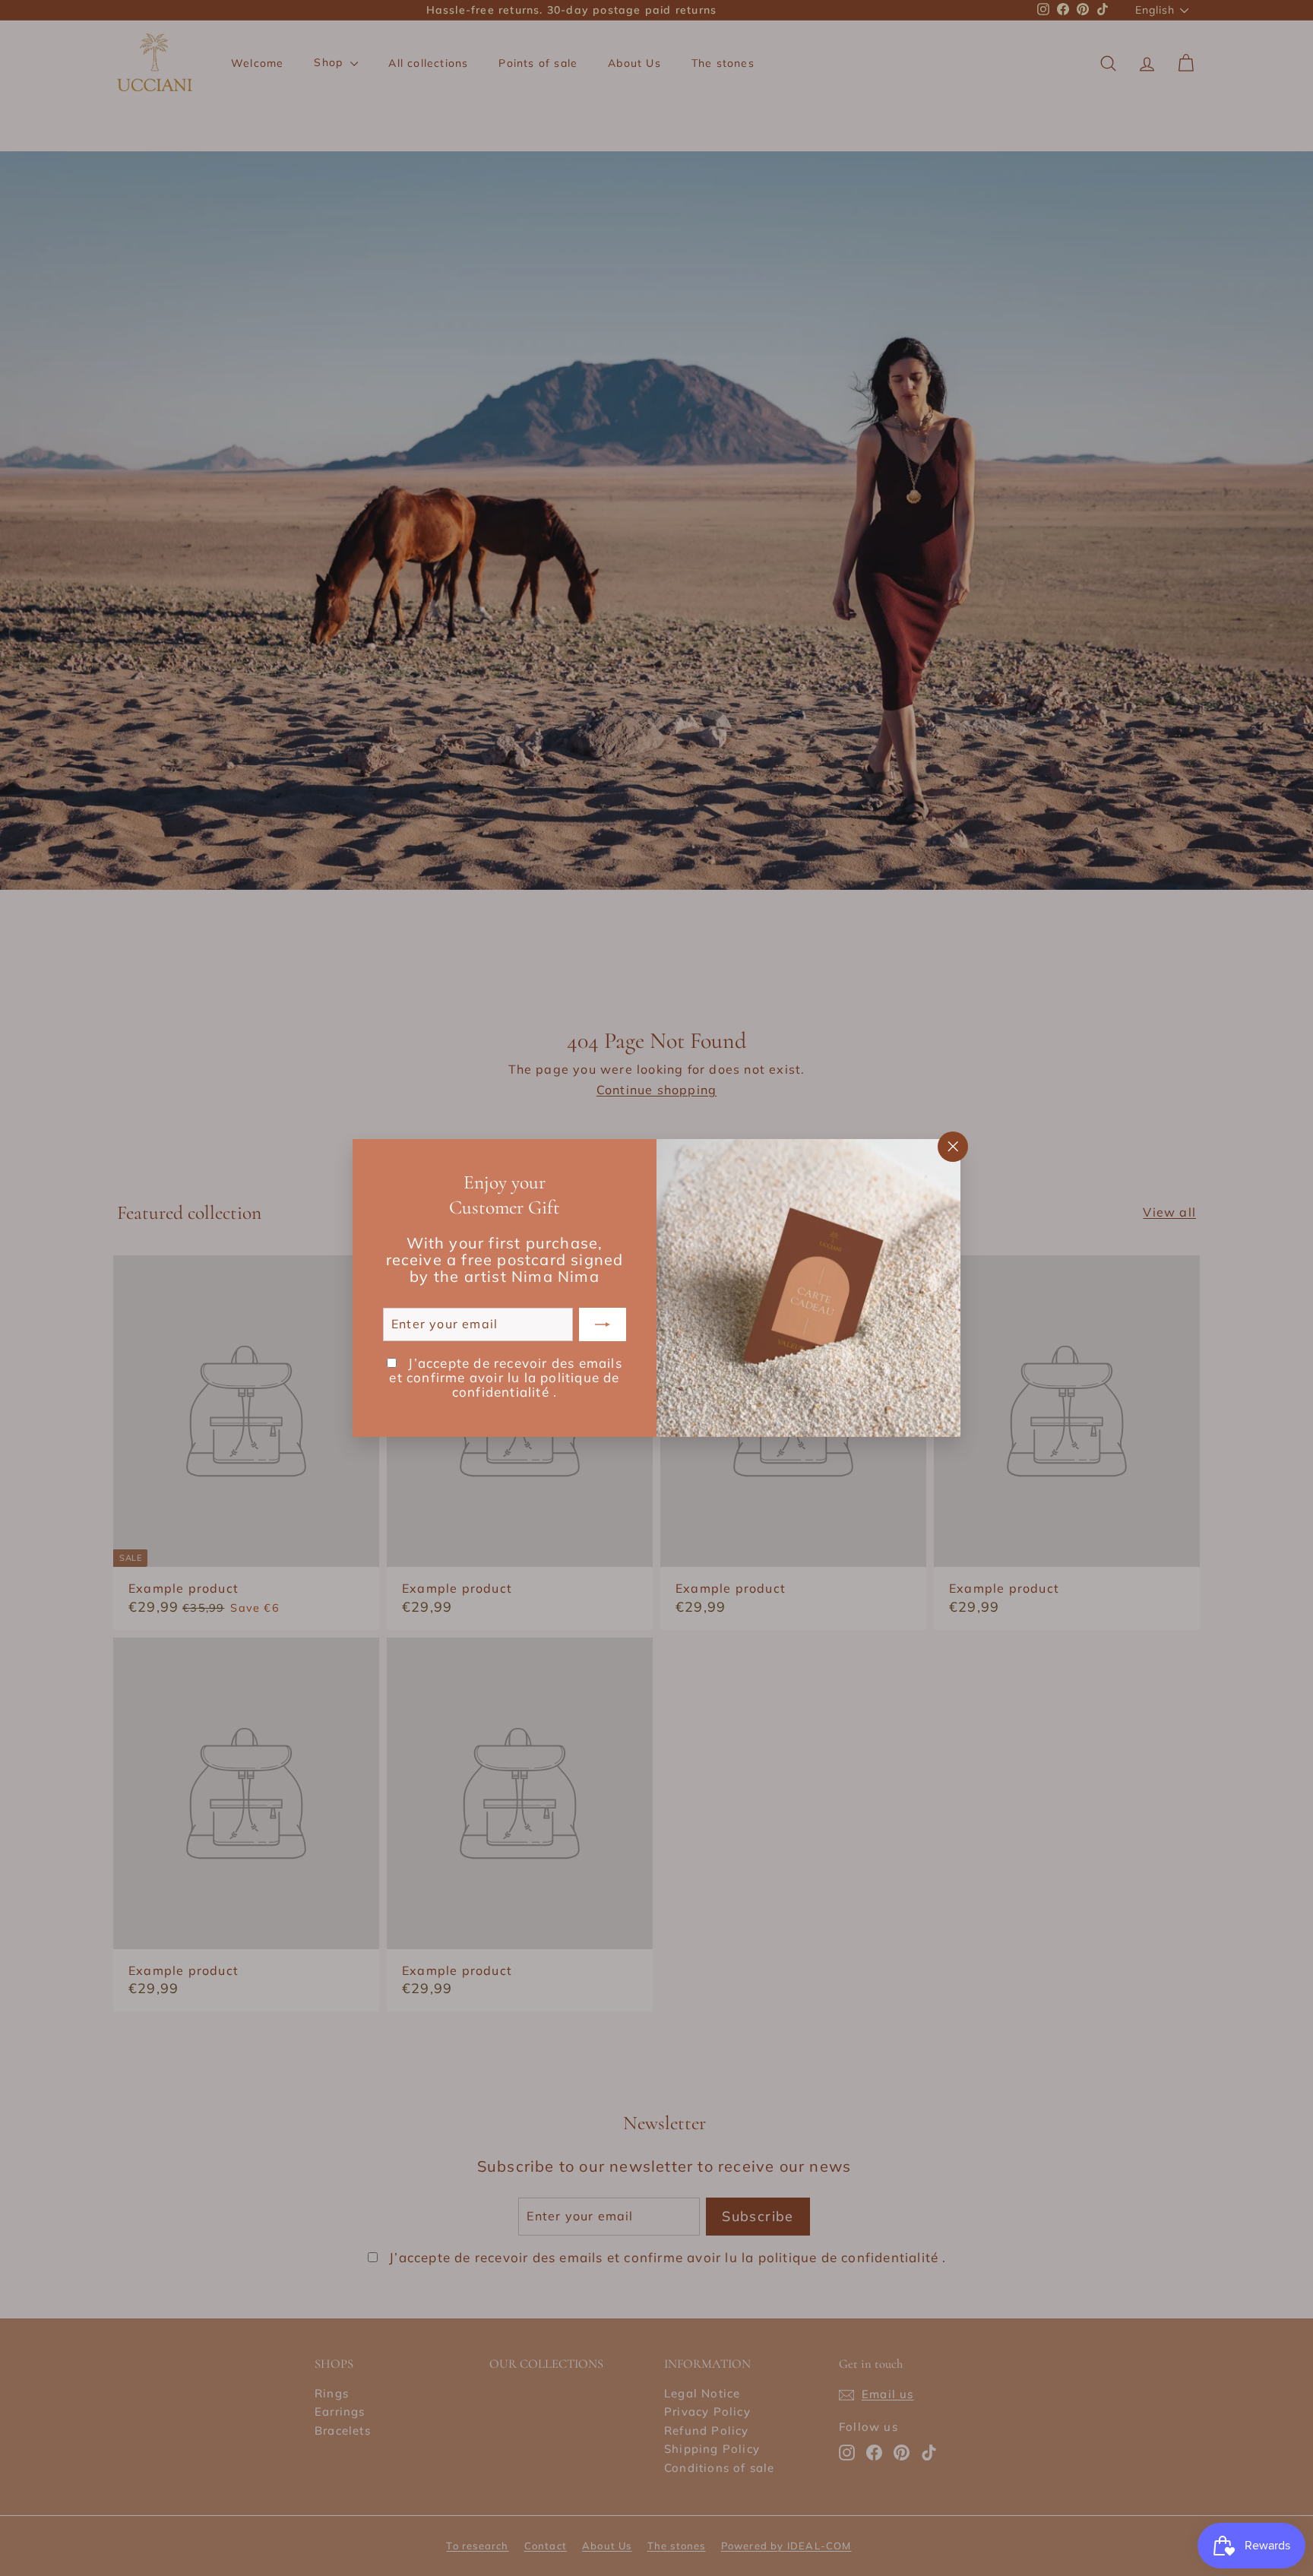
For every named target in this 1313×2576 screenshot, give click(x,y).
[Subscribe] (603, 1324)
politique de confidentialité (536, 1385)
